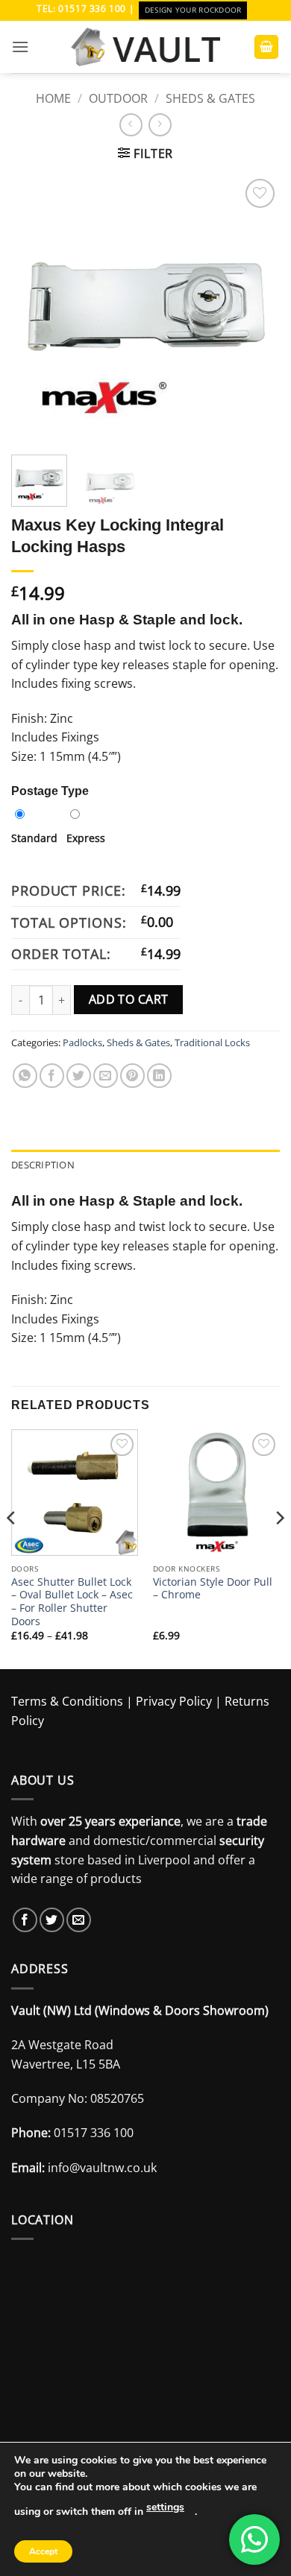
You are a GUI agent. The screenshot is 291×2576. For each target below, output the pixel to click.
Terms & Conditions (67, 1701)
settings (165, 2507)
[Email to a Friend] (106, 1076)
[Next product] (131, 125)
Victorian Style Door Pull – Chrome (213, 1588)
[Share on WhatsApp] (25, 1076)
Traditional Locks (212, 1042)
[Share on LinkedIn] (159, 1076)
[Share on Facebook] (52, 1076)
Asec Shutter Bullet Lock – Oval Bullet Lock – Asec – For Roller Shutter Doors (72, 1602)
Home (53, 98)
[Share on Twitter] (79, 1076)
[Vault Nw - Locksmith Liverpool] (145, 47)
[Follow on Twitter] (52, 1920)
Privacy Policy (174, 1701)
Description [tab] (43, 1165)
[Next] (256, 309)
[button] (20, 47)
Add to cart (129, 999)
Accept (43, 2551)
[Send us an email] (79, 1920)
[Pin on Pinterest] (132, 1076)
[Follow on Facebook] (25, 1920)
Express (86, 838)
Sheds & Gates (210, 98)
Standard (34, 838)
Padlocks (82, 1042)
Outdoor (118, 98)
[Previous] (35, 309)
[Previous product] (160, 125)
